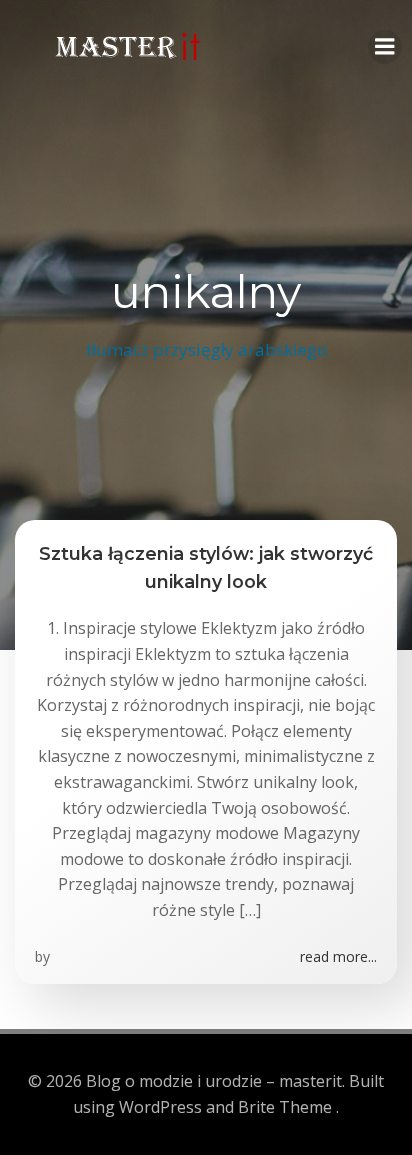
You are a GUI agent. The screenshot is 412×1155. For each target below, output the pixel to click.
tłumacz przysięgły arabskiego (206, 349)
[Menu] (385, 47)
